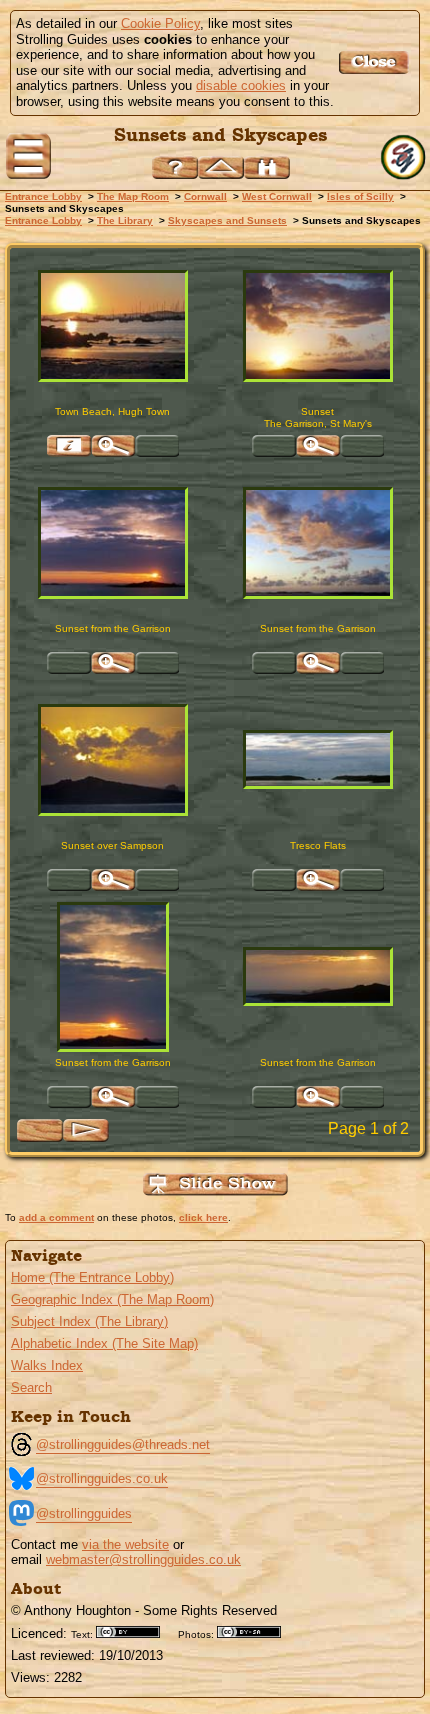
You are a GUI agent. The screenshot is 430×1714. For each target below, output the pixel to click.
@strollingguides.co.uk (102, 1478)
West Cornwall (277, 196)
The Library (125, 220)
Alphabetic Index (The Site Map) (104, 1343)
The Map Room (133, 196)
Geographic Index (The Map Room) (112, 1299)
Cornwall (205, 196)
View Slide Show (215, 1184)
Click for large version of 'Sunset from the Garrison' (113, 663)
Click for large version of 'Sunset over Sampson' (113, 880)
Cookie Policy (160, 23)
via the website (125, 1544)
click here (203, 1217)
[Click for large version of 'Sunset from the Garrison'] (113, 543)
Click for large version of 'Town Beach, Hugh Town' (113, 446)
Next (86, 1130)
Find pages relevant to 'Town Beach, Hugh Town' (69, 446)
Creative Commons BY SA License (256, 1632)
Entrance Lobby (43, 196)
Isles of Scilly (360, 196)
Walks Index (47, 1365)
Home (405, 158)
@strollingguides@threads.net (123, 1444)
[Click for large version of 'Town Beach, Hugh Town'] (113, 326)
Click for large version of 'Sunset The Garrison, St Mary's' (318, 446)
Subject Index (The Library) (89, 1321)
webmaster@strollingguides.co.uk (143, 1559)
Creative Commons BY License (135, 1632)
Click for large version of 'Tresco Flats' (318, 880)
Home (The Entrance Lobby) (92, 1277)
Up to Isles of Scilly (221, 167)
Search (31, 1387)
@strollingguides (84, 1513)
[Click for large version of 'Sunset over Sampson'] (113, 760)
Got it (376, 62)
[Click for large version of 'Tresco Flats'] (318, 759)
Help (175, 167)
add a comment (56, 1217)
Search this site (267, 167)
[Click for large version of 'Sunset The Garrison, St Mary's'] (318, 326)
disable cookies (241, 85)
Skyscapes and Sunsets (227, 220)
